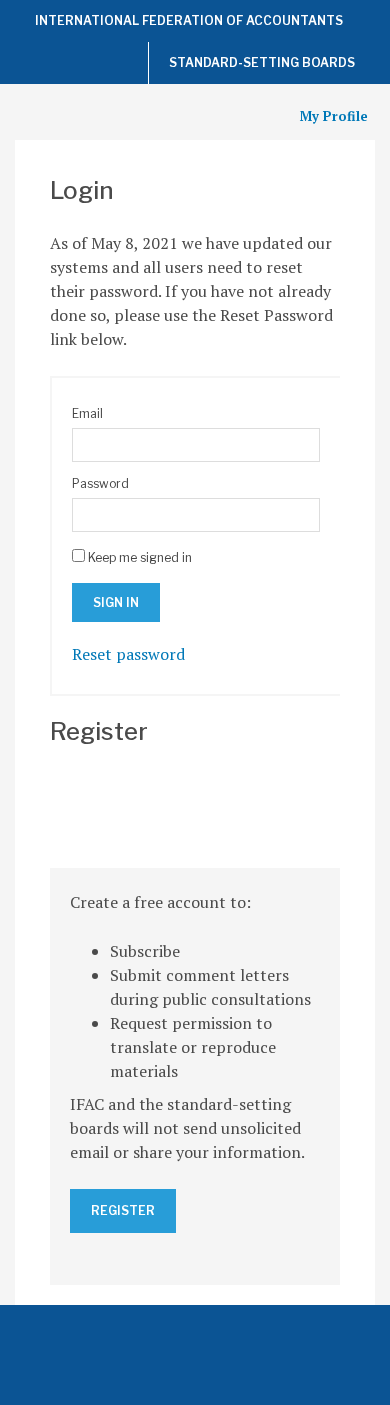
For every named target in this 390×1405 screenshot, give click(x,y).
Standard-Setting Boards (262, 62)
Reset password (128, 654)
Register (123, 1210)
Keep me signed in (140, 557)
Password (100, 483)
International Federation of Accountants (189, 20)
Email (87, 413)
